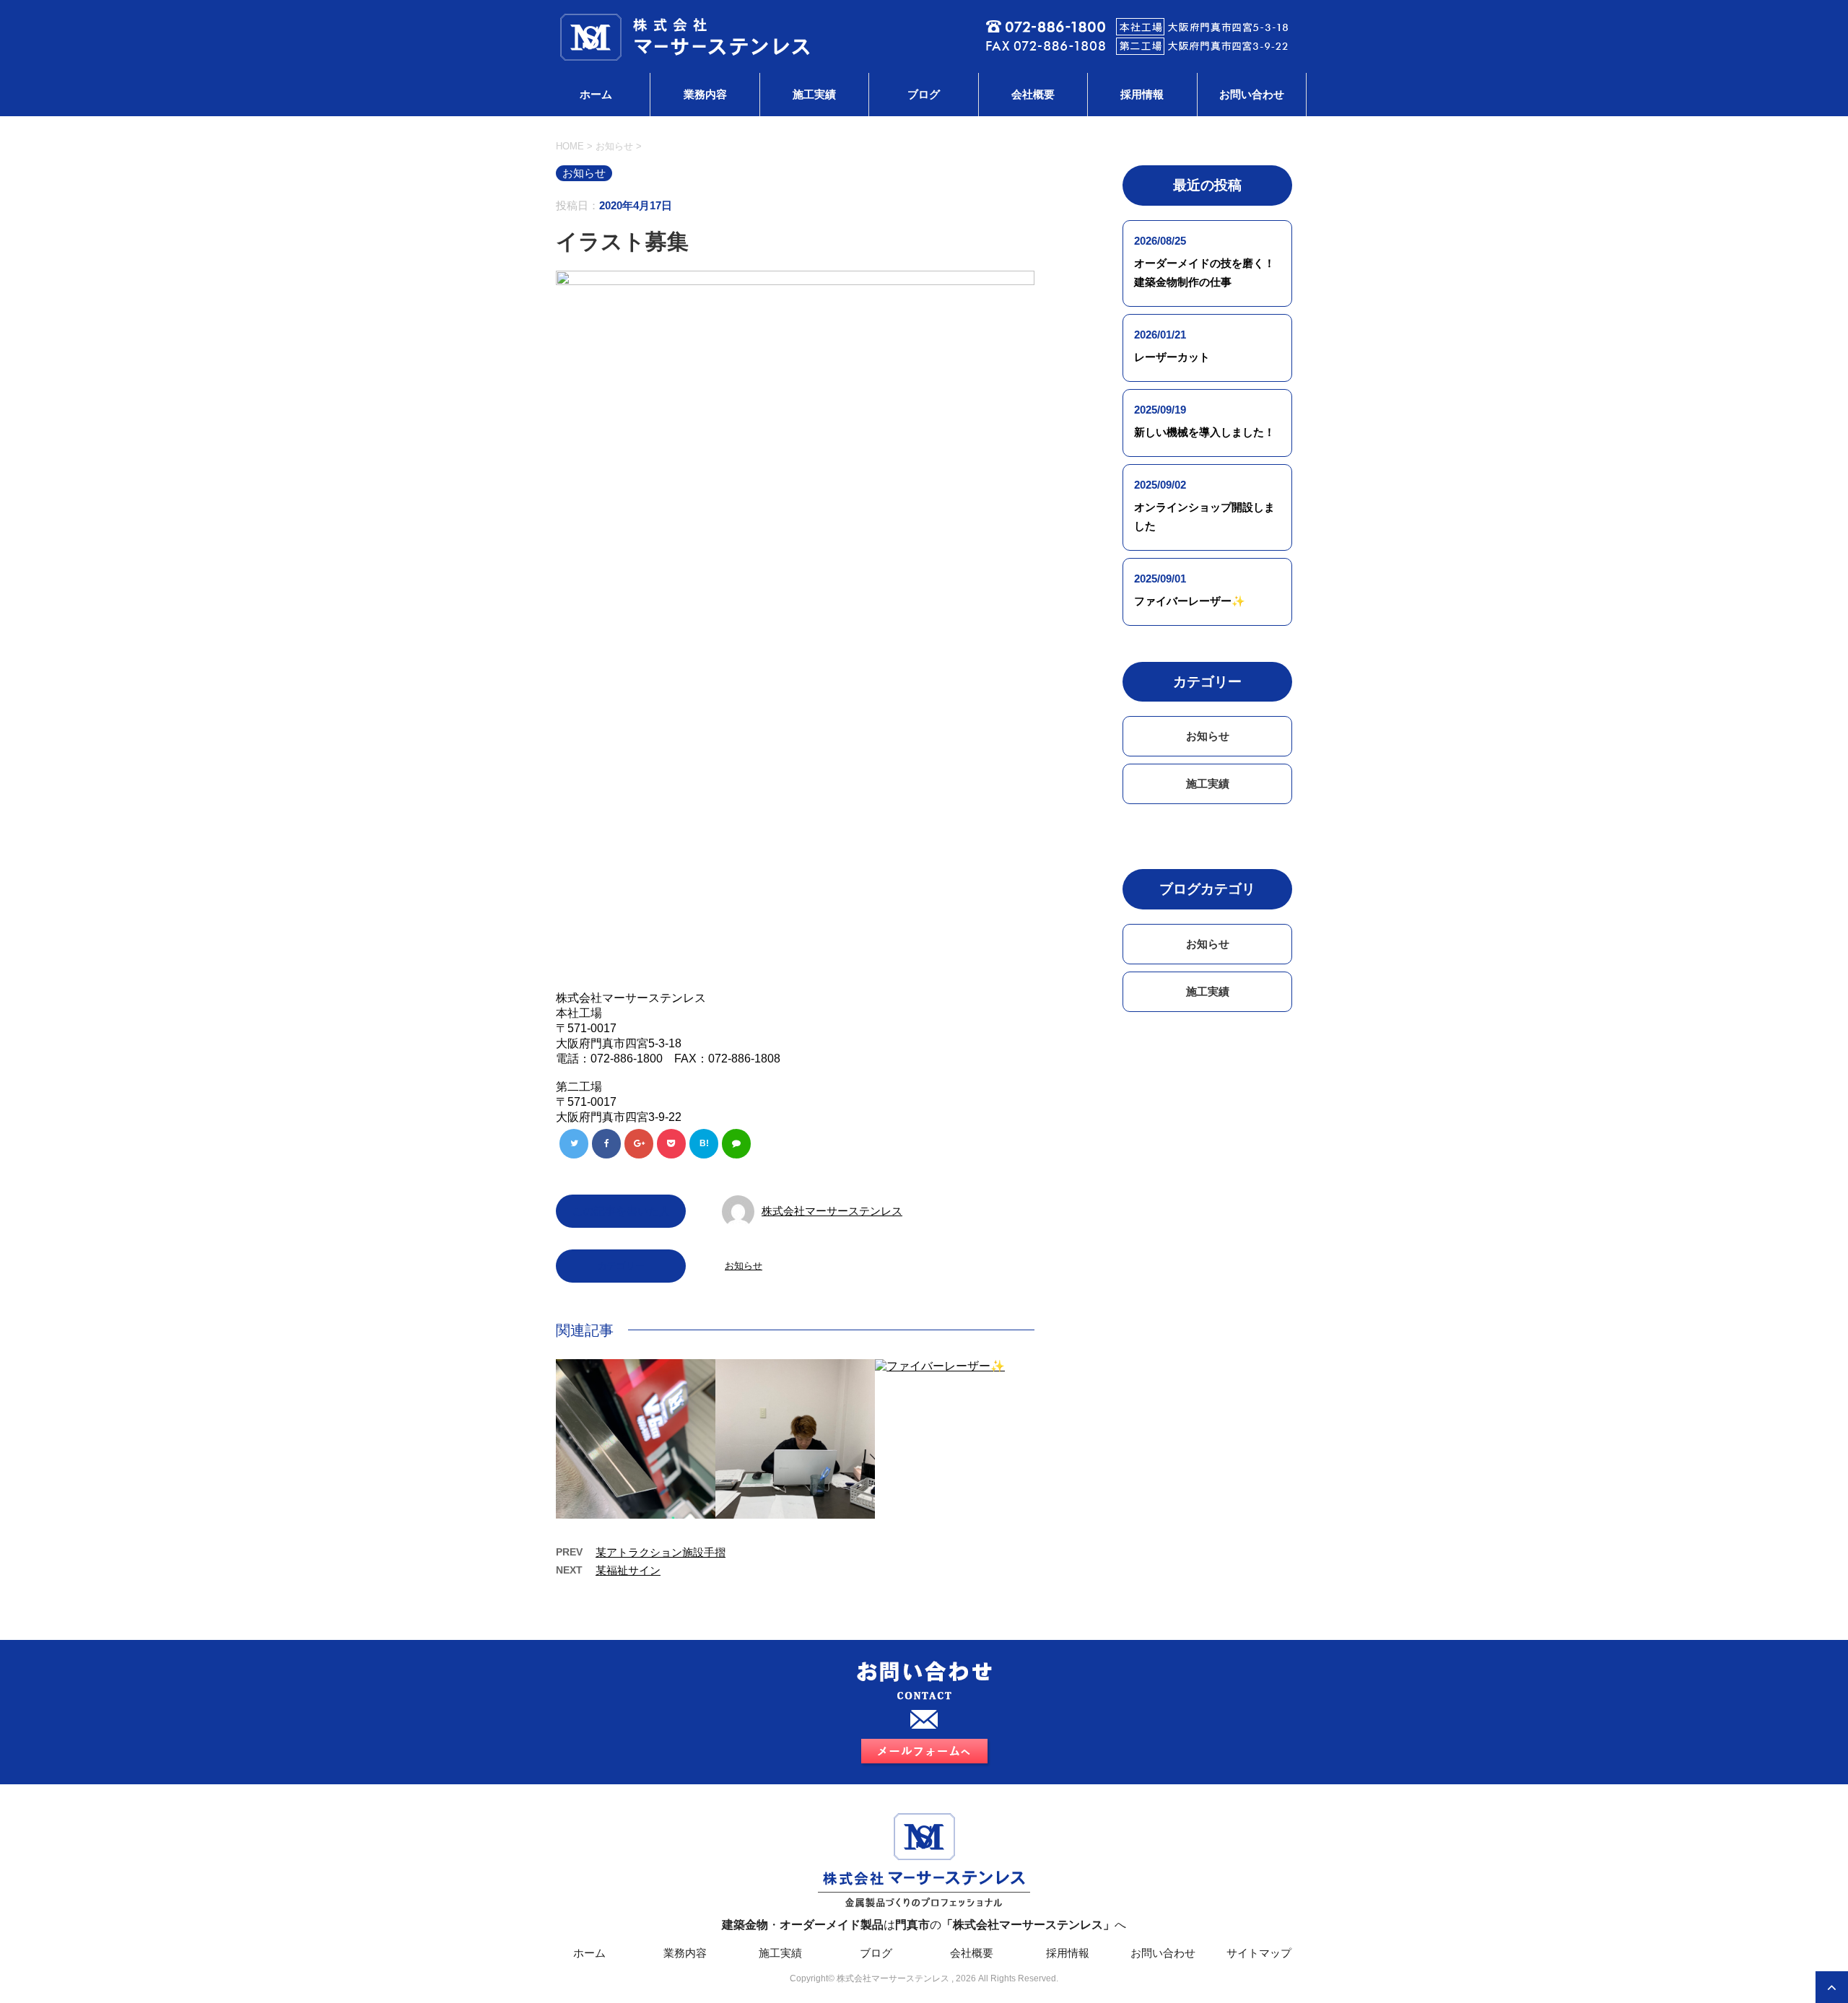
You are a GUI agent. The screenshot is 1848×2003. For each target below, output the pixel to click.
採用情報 (1142, 94)
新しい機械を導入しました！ (1204, 432)
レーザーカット (1172, 357)
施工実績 (814, 94)
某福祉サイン (628, 1570)
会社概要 (1033, 94)
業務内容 (705, 94)
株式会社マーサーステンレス (832, 1211)
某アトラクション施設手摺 (661, 1552)
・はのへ (924, 1925)
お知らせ (744, 1266)
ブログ (924, 94)
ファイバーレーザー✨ (1190, 601)
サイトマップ (1259, 1953)
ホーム (596, 94)
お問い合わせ (1252, 94)
